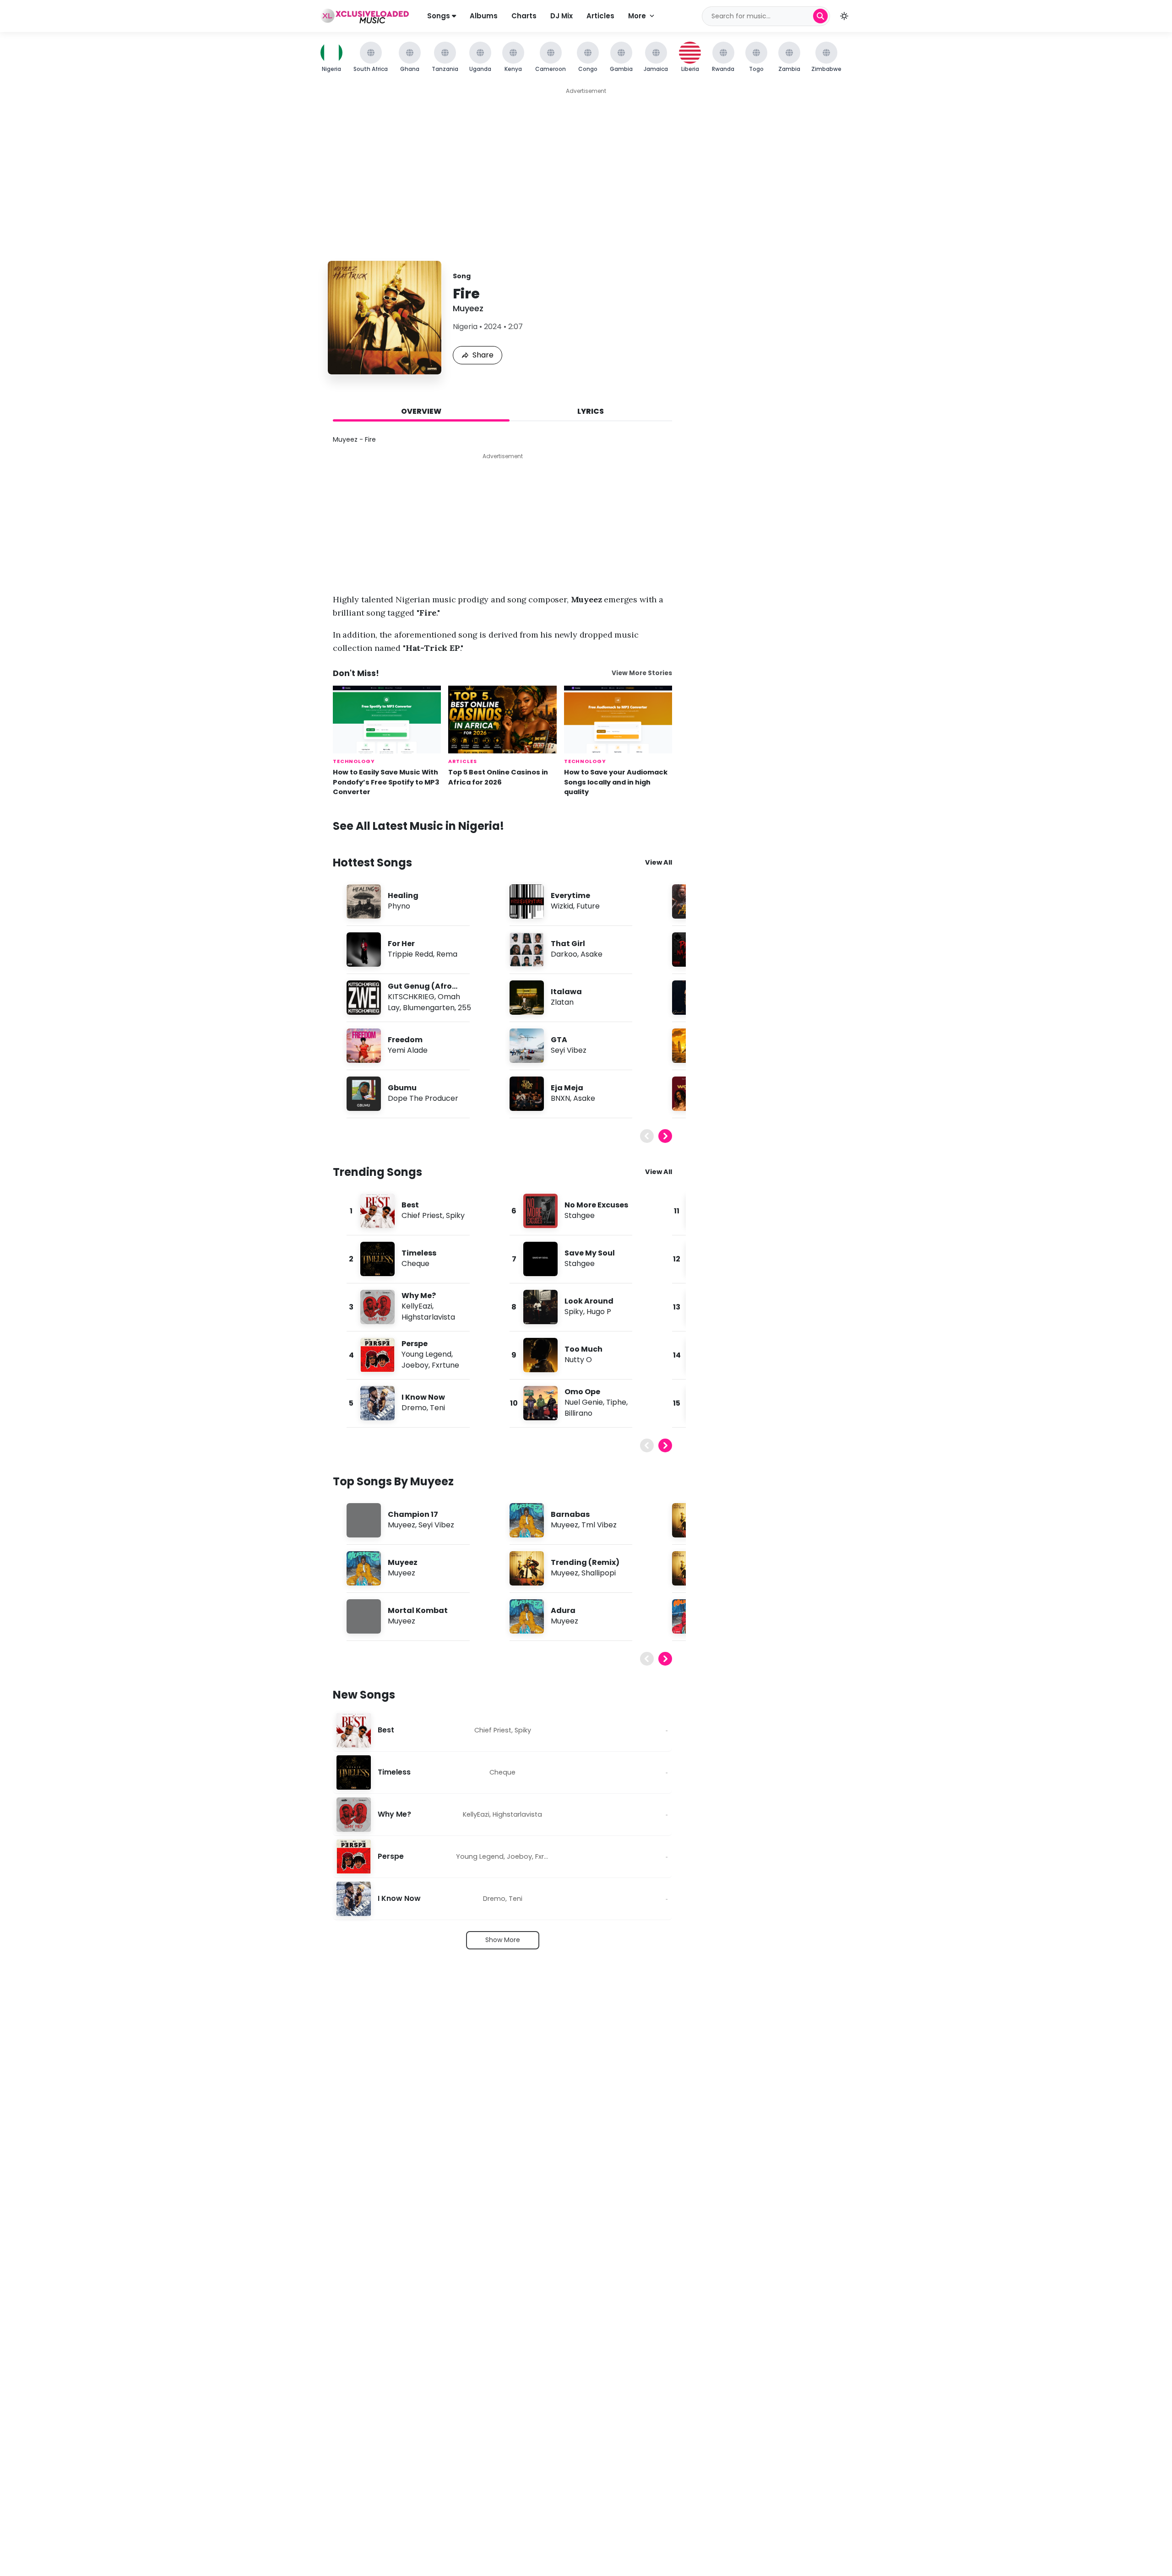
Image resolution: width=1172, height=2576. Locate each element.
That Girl (568, 944)
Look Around (589, 1301)
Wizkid (562, 906)
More (637, 16)
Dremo (414, 1408)
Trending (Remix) (585, 1562)
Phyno (399, 906)
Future (588, 906)
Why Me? (419, 1296)
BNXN (560, 1098)
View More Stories (642, 673)
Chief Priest (422, 1215)
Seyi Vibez (569, 1050)
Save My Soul (590, 1253)
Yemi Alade (408, 1050)
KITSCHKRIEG (411, 997)
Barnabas (570, 1514)
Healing (403, 896)
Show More (503, 1940)
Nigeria (465, 327)
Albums (484, 16)
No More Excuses (596, 1205)
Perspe (415, 1344)
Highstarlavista (428, 1317)
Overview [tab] (421, 411)
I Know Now (423, 1397)
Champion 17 (413, 1514)
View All (659, 862)
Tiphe (616, 1402)
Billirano (578, 1413)
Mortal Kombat (418, 1610)
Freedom (405, 1040)
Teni (437, 1408)
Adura (563, 1610)
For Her (401, 944)
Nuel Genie (584, 1402)
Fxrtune (445, 1365)
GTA (559, 1040)
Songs (439, 16)
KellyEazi (417, 1306)
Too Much (583, 1349)
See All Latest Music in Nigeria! (418, 826)
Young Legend (426, 1354)
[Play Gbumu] (364, 1093)
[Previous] (647, 1136)
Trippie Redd (410, 954)
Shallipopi (599, 1573)
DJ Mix (562, 16)
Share (483, 355)
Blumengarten (429, 1008)
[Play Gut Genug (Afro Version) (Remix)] (364, 997)
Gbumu (402, 1088)
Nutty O (578, 1360)
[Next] (665, 1136)
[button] (844, 16)
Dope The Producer (423, 1098)
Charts (524, 16)
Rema (447, 954)
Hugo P (599, 1312)
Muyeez (468, 308)
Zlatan (562, 1002)
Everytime (570, 896)
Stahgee (580, 1215)
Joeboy (415, 1365)
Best (410, 1205)
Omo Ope (582, 1392)
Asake (591, 954)
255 (464, 1008)
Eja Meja (567, 1088)
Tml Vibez (599, 1525)
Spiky (455, 1215)
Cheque (415, 1264)
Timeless (419, 1253)
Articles (600, 16)
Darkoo (564, 954)
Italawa (566, 992)
